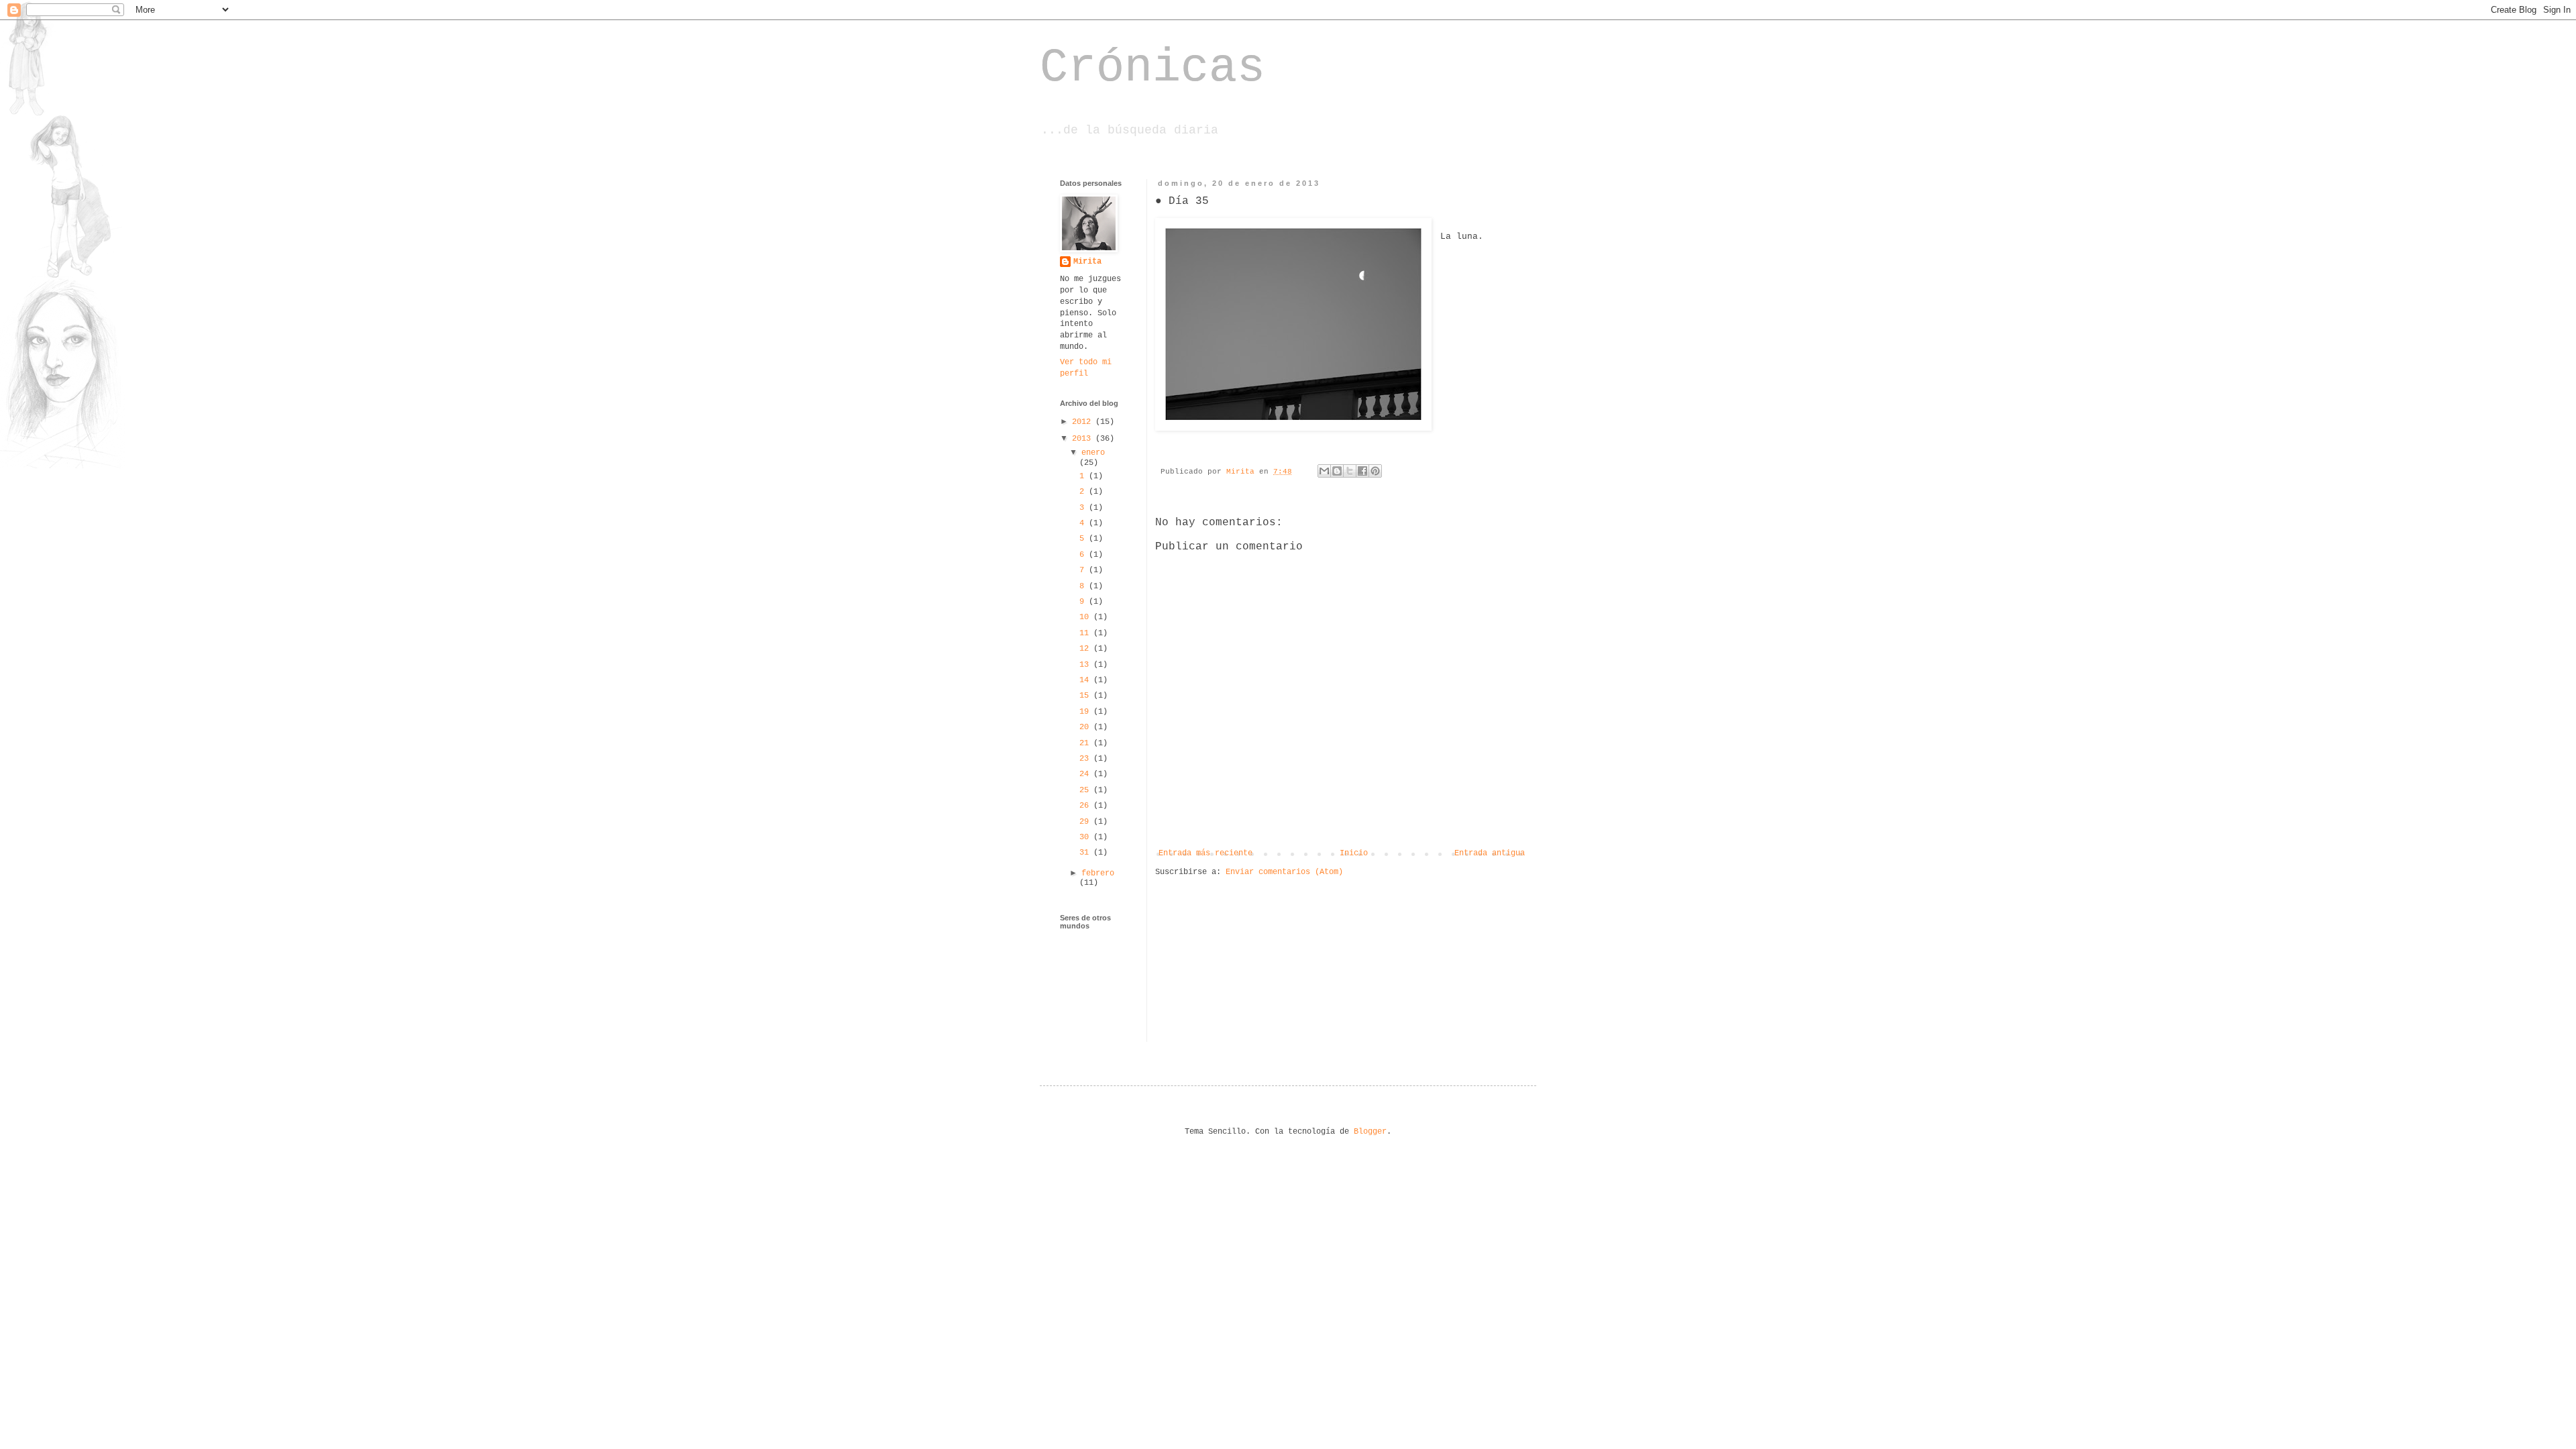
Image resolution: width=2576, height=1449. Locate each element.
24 (1086, 774)
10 (1086, 617)
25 (1086, 790)
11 (1086, 633)
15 (1086, 696)
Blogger (1370, 1132)
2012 (1084, 422)
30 (1086, 837)
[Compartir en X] (1350, 471)
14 (1086, 680)
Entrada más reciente (1205, 853)
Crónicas (1152, 68)
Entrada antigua (1490, 853)
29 (1086, 822)
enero (1093, 453)
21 (1086, 743)
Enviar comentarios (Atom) (1284, 872)
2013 (1084, 439)
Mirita (1087, 262)
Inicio (1354, 853)
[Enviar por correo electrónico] (1324, 471)
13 (1086, 665)
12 (1086, 649)
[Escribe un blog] (1337, 471)
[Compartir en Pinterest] (1375, 471)
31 (1086, 853)
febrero (1098, 873)
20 (1086, 727)
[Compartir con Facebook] (1362, 471)
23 (1086, 759)
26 (1086, 806)
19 (1086, 712)
